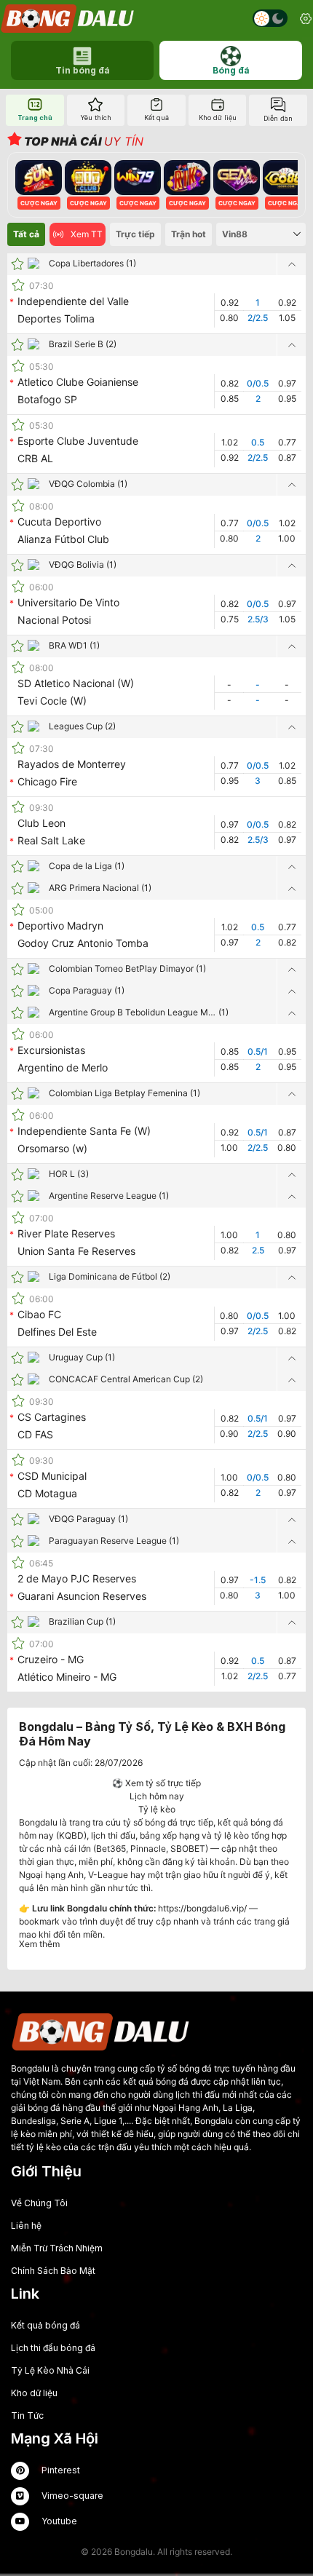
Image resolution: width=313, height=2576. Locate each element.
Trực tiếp (135, 234)
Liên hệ (26, 2226)
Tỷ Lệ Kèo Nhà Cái (50, 2370)
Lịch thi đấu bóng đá (53, 2348)
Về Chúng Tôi (39, 2203)
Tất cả (26, 234)
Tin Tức (27, 2416)
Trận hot (189, 234)
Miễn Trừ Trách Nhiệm (57, 2248)
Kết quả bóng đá (45, 2325)
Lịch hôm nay (157, 1796)
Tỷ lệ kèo (157, 1809)
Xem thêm (39, 1944)
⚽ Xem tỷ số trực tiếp (156, 1783)
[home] (68, 19)
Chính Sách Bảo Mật (53, 2271)
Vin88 (235, 234)
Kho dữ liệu (34, 2393)
